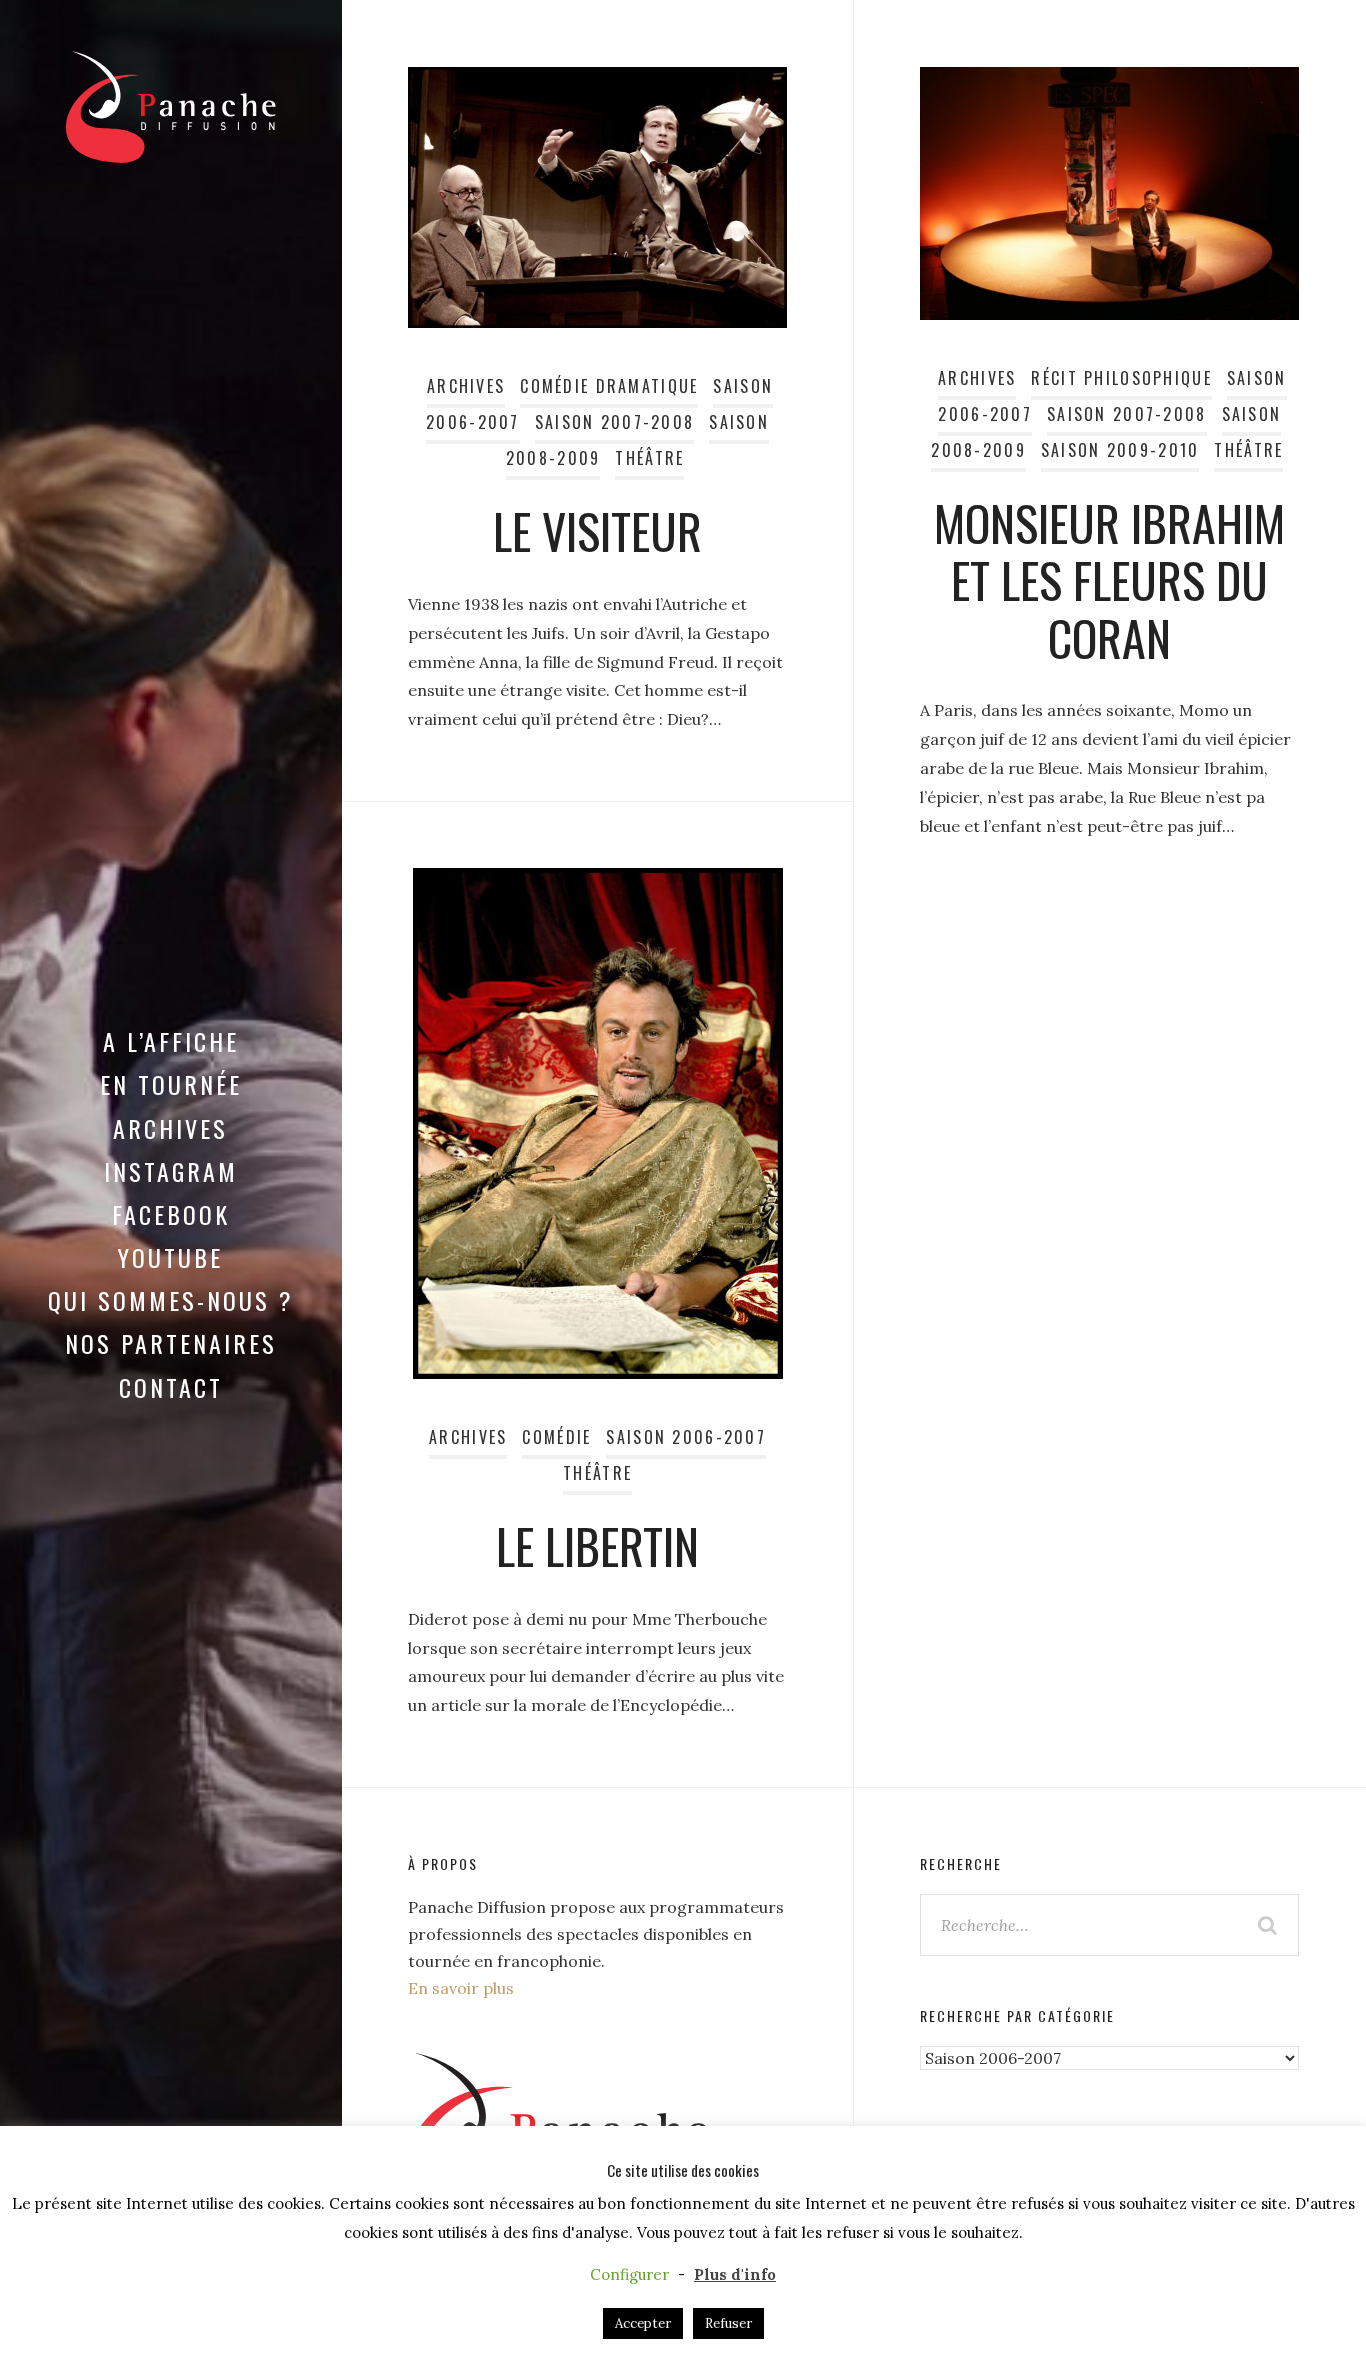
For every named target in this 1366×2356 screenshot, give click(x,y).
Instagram (171, 1171)
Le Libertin (597, 1545)
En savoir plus (461, 1988)
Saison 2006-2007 (686, 1437)
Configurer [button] (629, 2274)
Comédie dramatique (609, 386)
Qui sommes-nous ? (171, 1300)
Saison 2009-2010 (1120, 450)
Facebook (171, 1214)
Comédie (556, 1437)
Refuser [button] (728, 2323)
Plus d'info (735, 2274)
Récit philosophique (1121, 378)
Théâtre (649, 458)
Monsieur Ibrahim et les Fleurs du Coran (1109, 580)
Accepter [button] (643, 2323)
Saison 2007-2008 (615, 422)
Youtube (170, 1257)
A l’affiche (171, 1041)
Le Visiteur (597, 530)
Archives (170, 1128)
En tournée (171, 1084)
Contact (171, 1387)
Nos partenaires (171, 1343)
